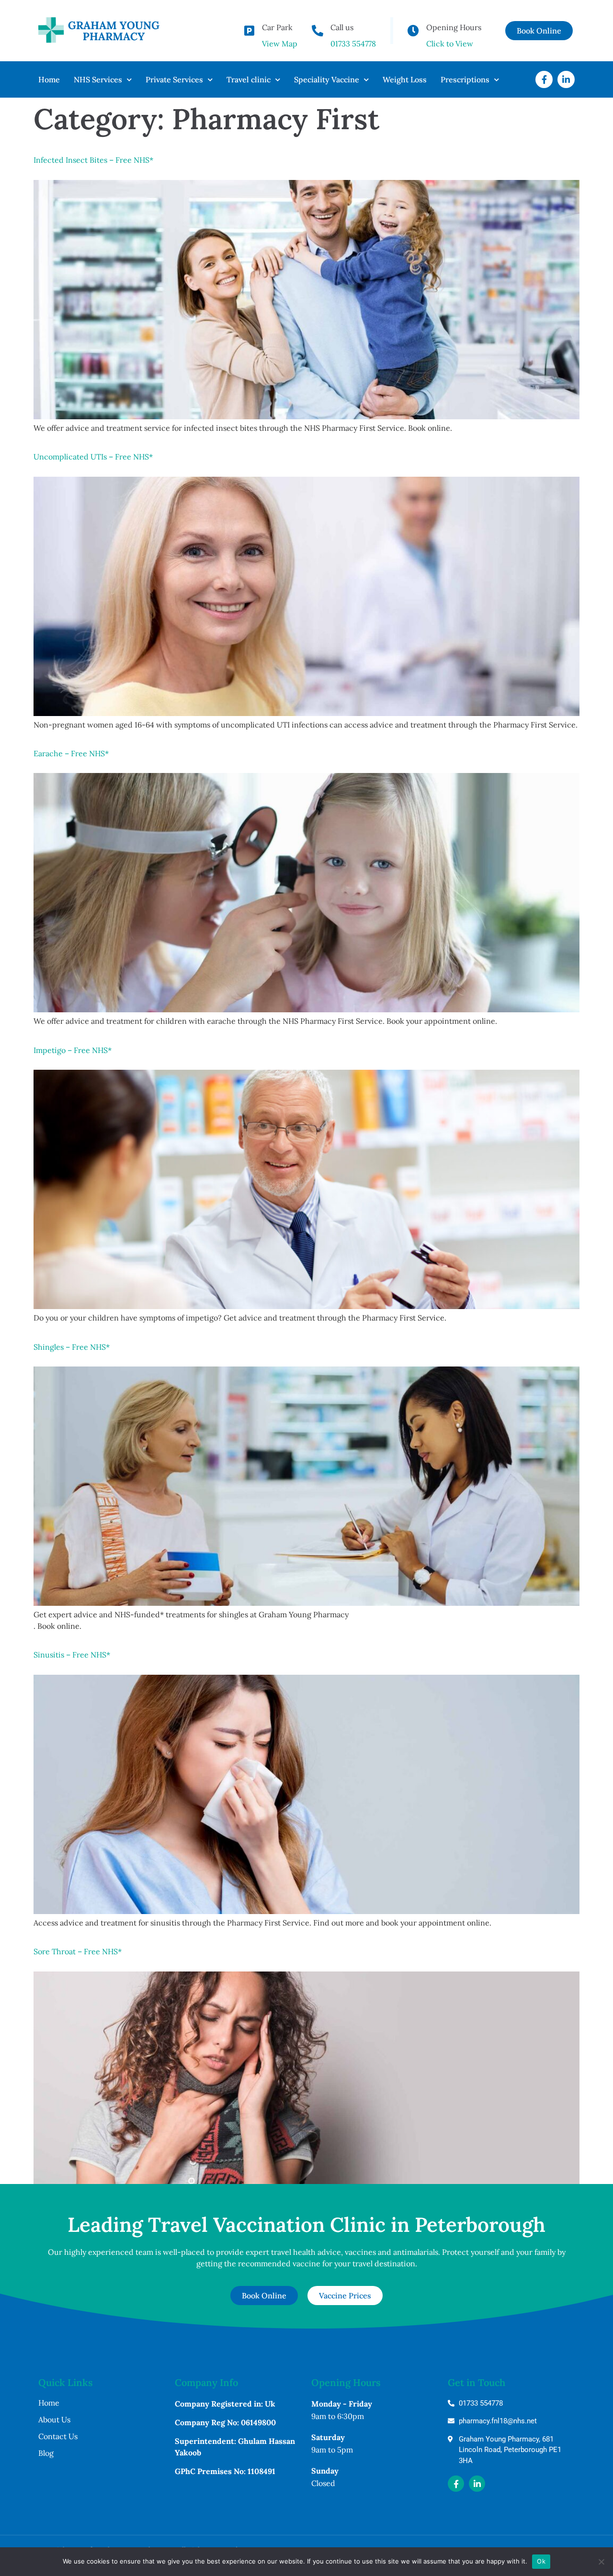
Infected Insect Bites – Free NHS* (93, 160)
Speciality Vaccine (327, 79)
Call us (342, 27)
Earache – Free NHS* (71, 753)
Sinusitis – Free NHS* (72, 1655)
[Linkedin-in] (566, 79)
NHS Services (98, 79)
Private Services (174, 79)
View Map (280, 44)
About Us (54, 2419)
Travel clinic (249, 79)
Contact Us (58, 2436)
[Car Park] (249, 31)
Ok (541, 2561)
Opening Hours (454, 27)
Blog (46, 2453)
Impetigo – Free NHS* (73, 1050)
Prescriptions (465, 79)
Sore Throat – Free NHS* (78, 1951)
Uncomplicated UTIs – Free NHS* (93, 457)
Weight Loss (405, 79)
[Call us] (318, 31)
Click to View (450, 44)
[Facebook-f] (544, 79)
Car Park (277, 27)
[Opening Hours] (413, 31)
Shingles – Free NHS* (72, 1347)
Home (49, 79)
